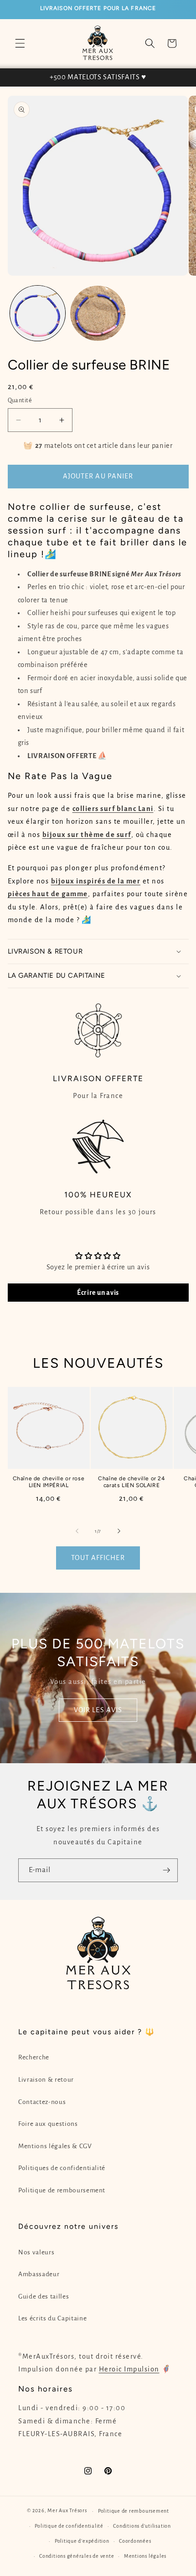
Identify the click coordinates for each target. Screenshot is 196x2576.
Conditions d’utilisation (142, 2526)
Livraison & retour (46, 2080)
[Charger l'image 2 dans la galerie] (98, 313)
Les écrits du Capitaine (52, 2318)
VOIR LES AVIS (98, 1709)
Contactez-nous (42, 2102)
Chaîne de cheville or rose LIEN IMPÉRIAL (49, 1482)
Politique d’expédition (82, 2541)
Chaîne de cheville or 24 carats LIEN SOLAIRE (131, 1482)
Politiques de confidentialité (62, 2168)
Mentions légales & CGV (55, 2146)
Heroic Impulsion (129, 2369)
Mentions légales (145, 2556)
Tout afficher (98, 1558)
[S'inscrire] (166, 1870)
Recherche (34, 2057)
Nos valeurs (36, 2252)
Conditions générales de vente (77, 2556)
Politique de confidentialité (69, 2526)
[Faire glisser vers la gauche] (77, 1531)
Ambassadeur (39, 2274)
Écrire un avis (98, 1293)
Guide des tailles (44, 2296)
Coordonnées (135, 2541)
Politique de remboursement (62, 2190)
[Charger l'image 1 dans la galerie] (38, 313)
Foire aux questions (48, 2124)
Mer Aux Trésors (67, 2511)
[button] (20, 43)
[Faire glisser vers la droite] (119, 1531)
